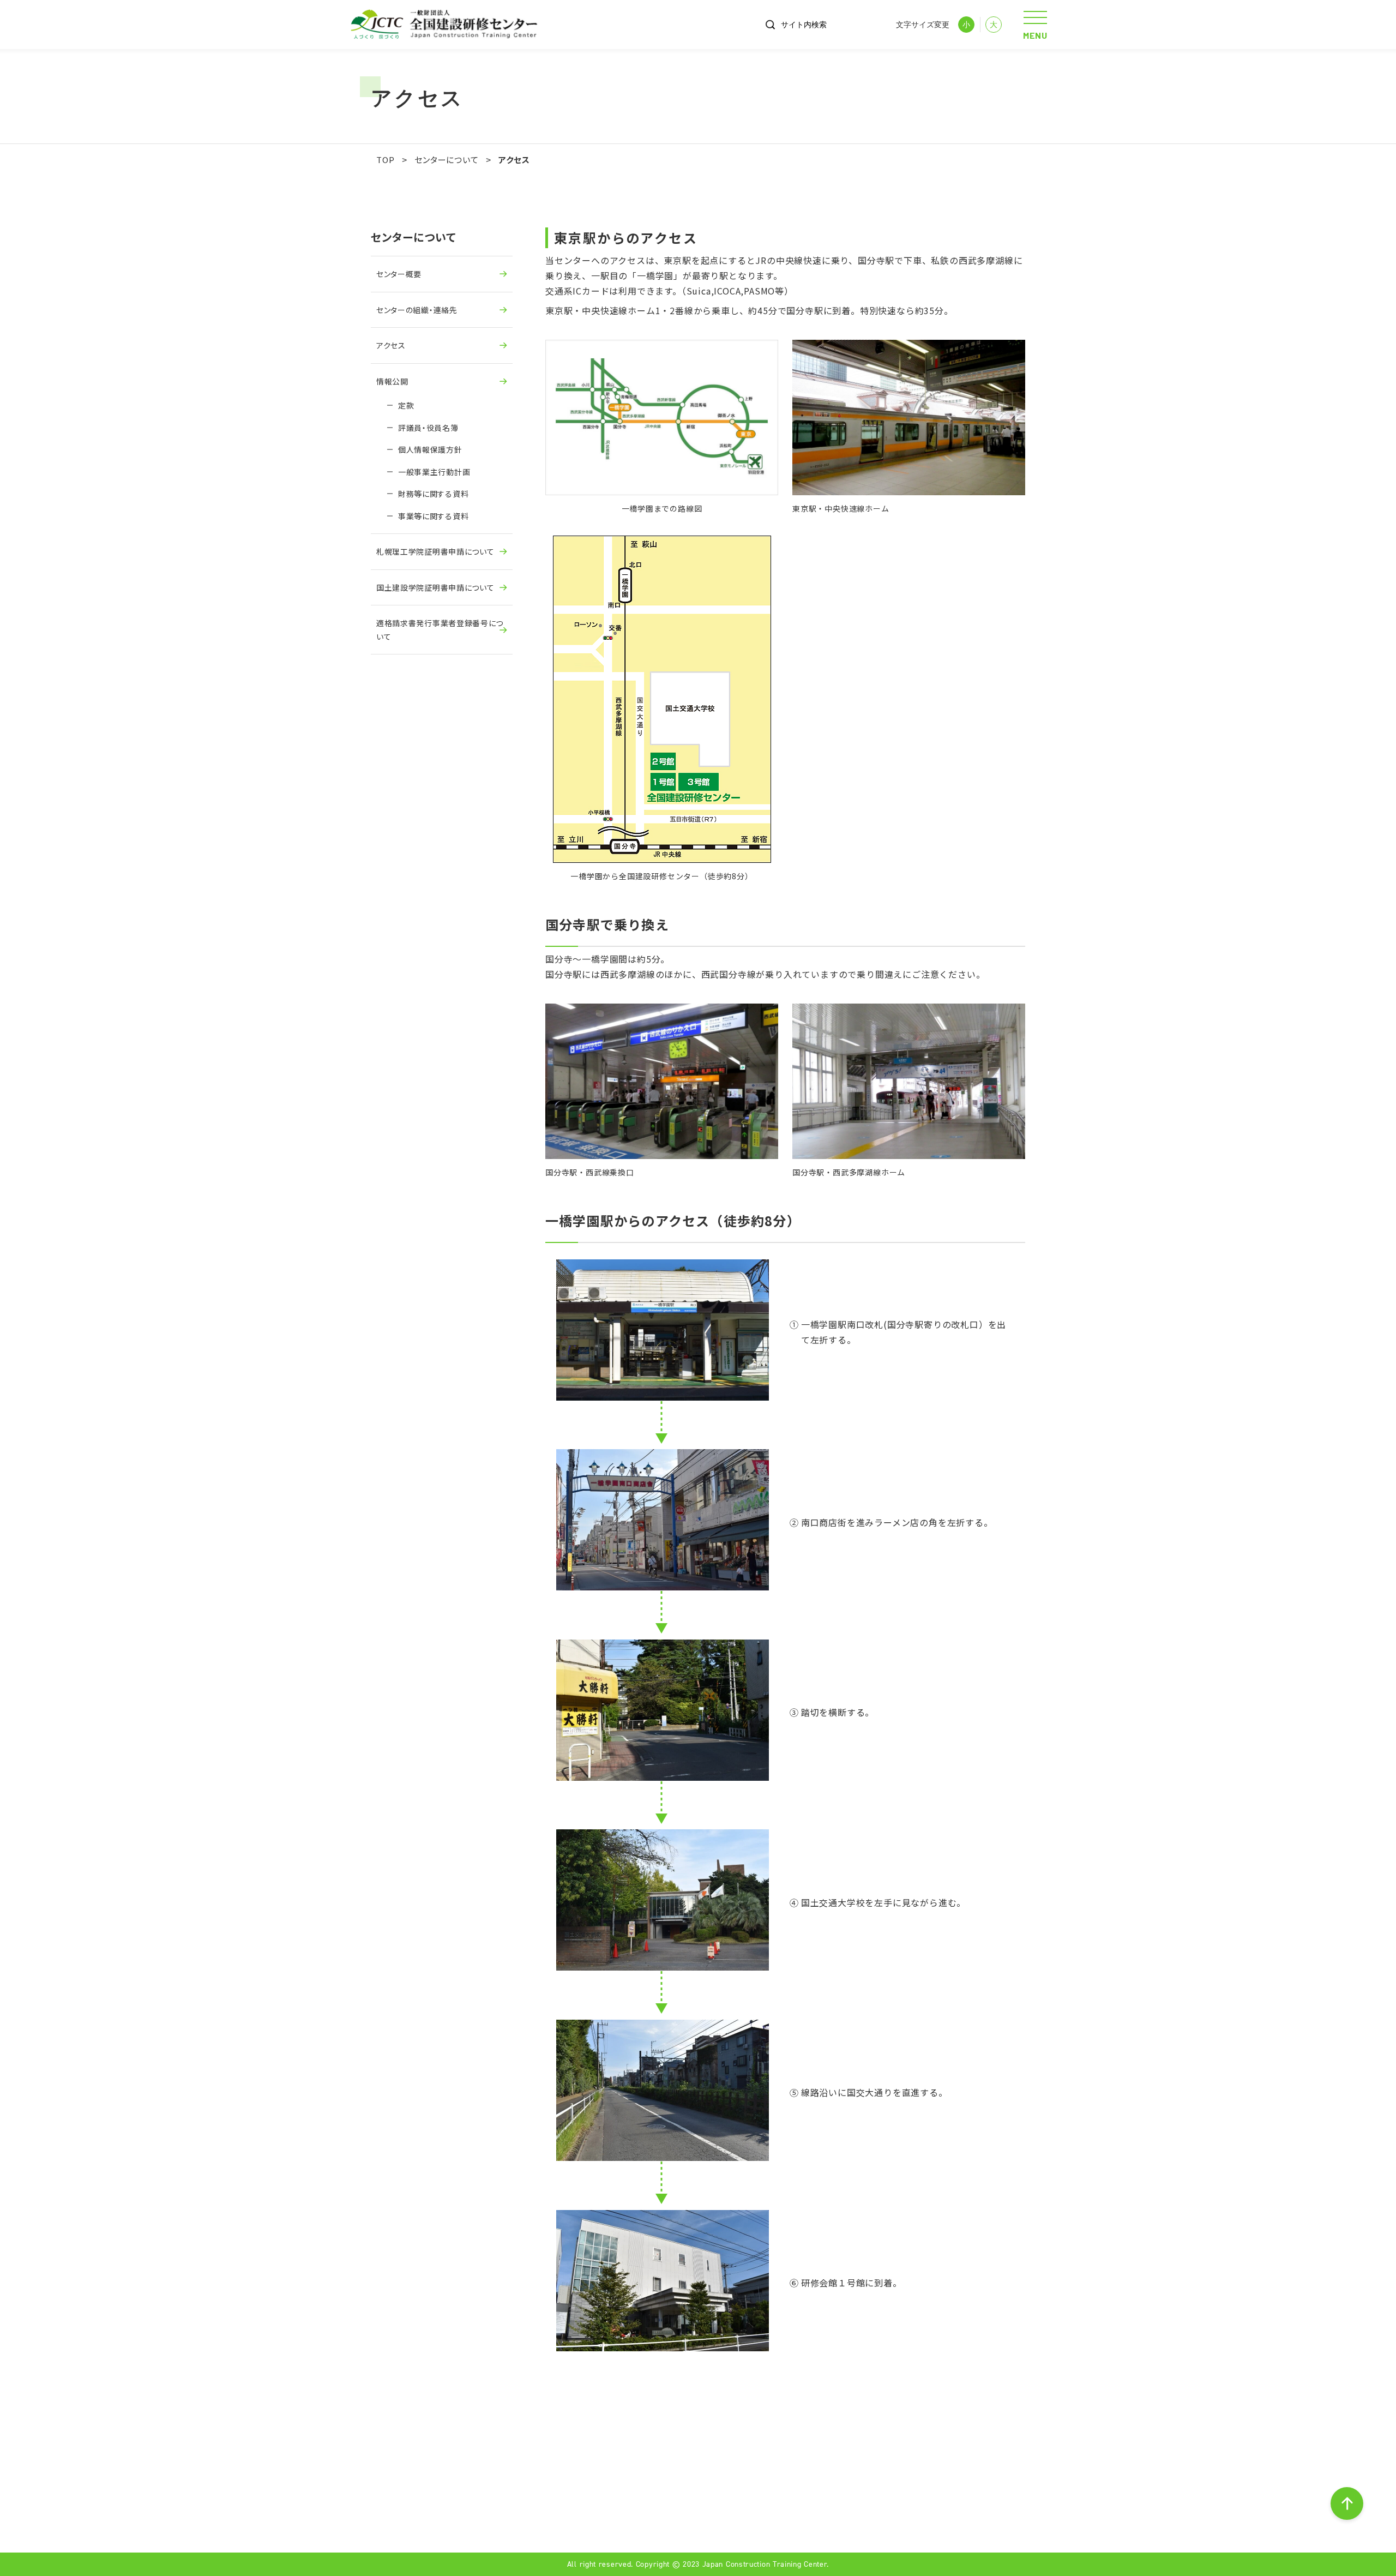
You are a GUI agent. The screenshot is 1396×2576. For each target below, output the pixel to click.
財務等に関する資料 (433, 494)
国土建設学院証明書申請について (435, 587)
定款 (406, 405)
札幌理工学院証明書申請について (435, 551)
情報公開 (392, 381)
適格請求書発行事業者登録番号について (440, 630)
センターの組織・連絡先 (417, 310)
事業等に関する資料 (433, 516)
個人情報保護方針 (430, 449)
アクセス (391, 345)
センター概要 (399, 274)
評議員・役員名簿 (428, 428)
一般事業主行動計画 (434, 472)
